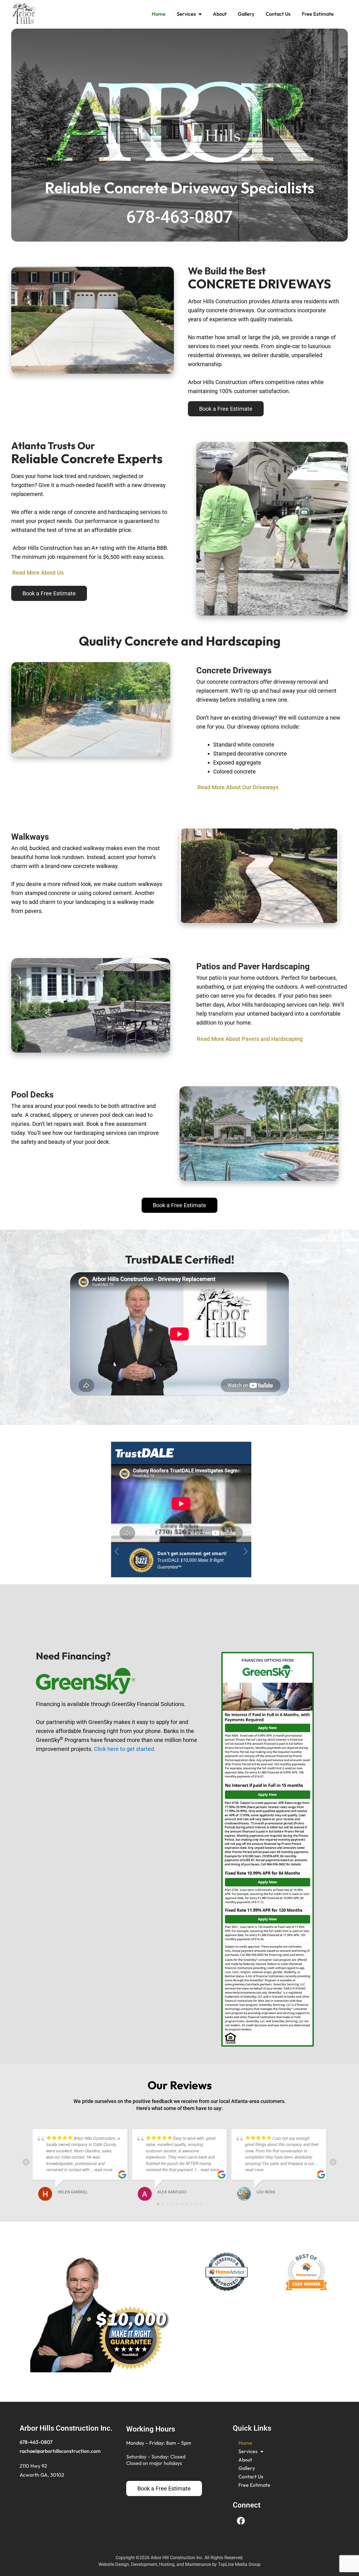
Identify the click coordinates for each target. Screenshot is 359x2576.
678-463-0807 (36, 2442)
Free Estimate (318, 14)
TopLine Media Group (239, 2564)
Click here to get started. (125, 1749)
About (220, 14)
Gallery (246, 14)
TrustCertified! (180, 1259)
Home (159, 14)
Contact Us (278, 14)
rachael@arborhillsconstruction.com (60, 2451)
